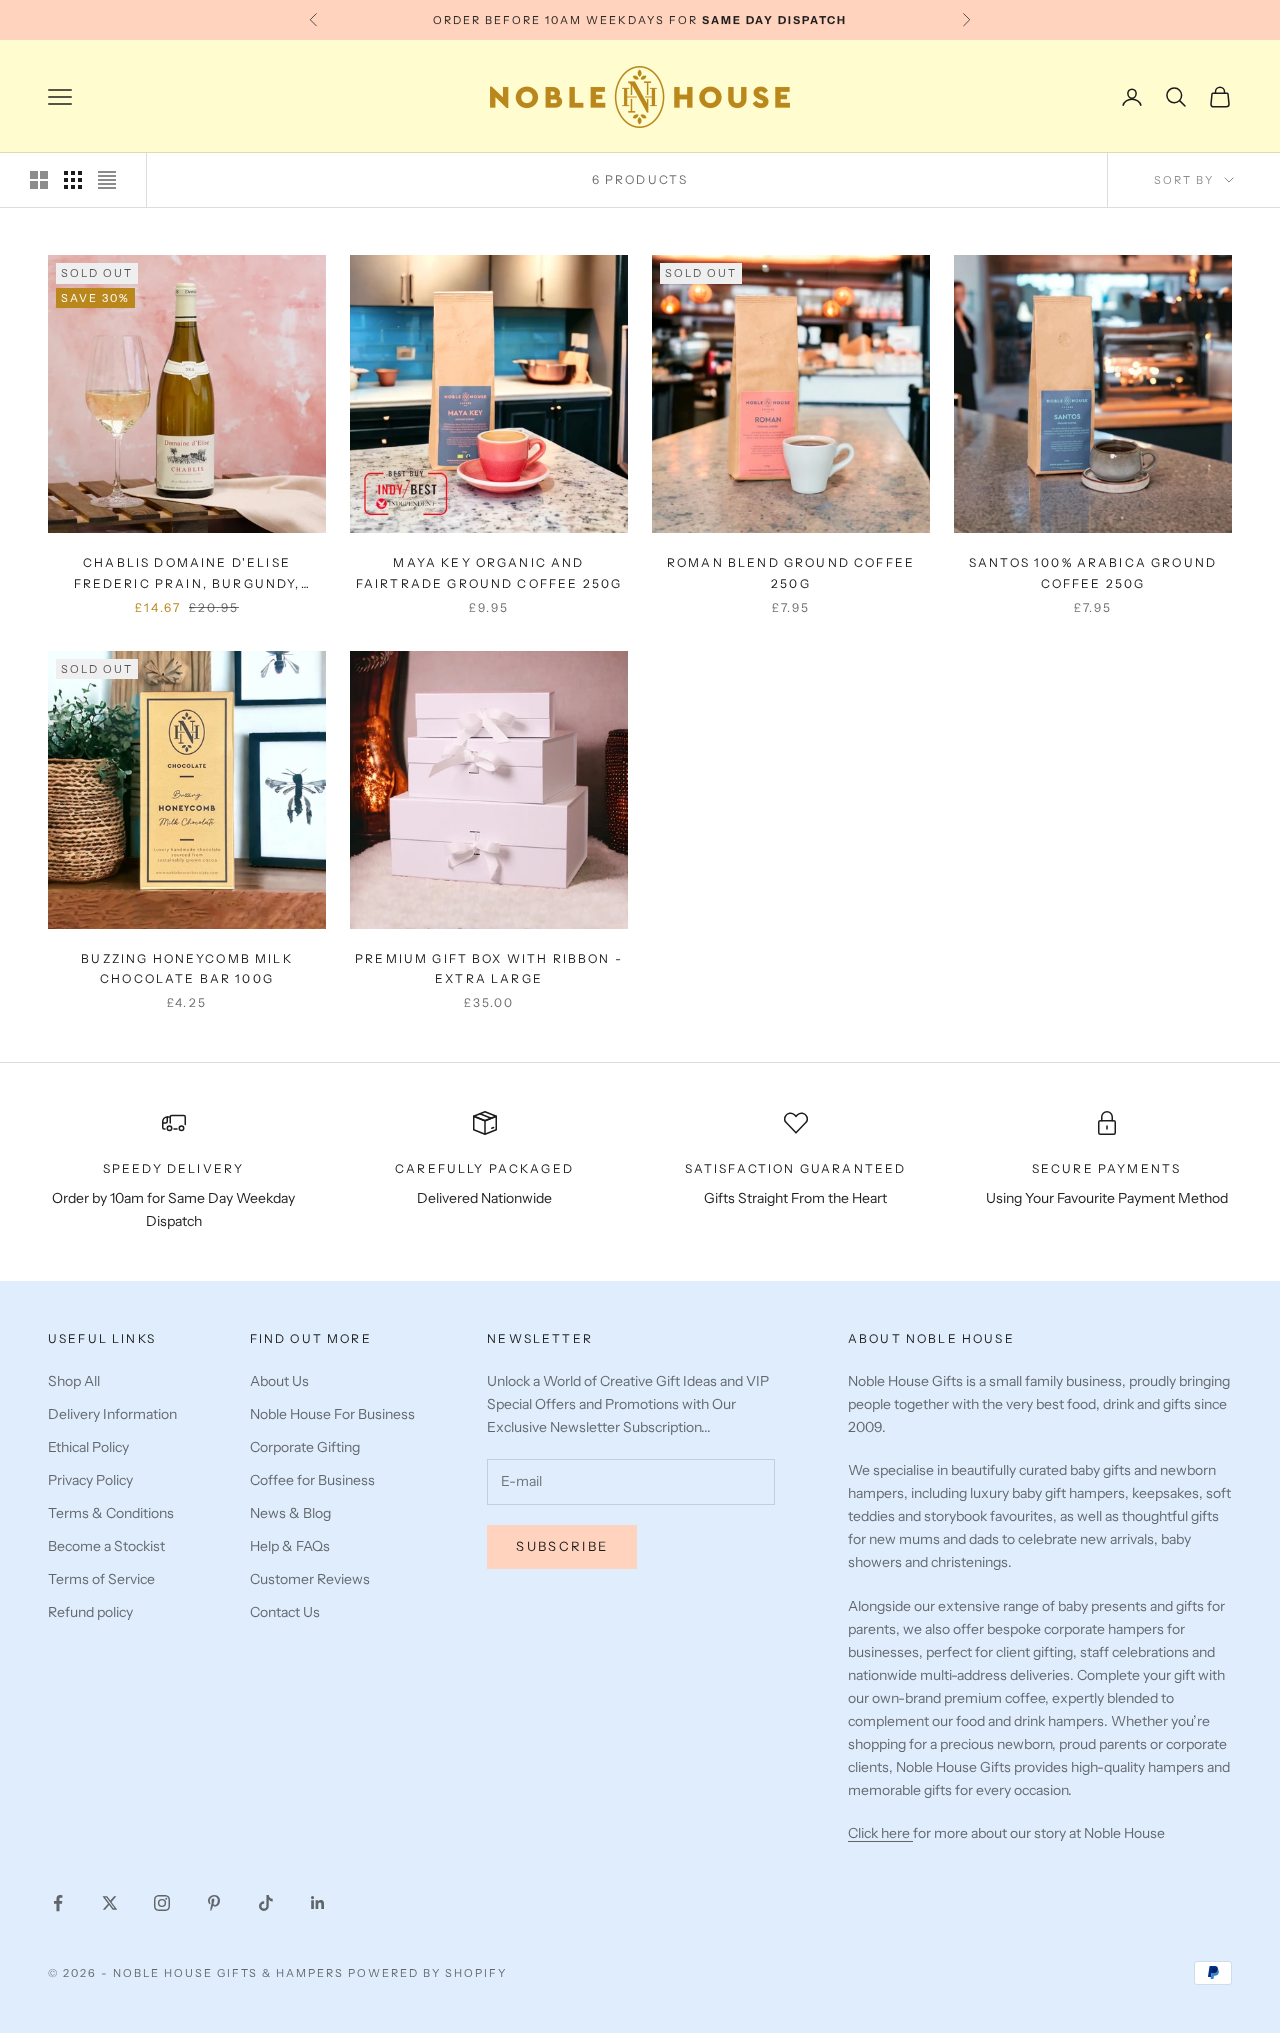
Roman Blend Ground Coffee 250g (791, 572)
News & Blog (290, 1513)
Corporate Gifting (305, 1447)
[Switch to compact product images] (107, 180)
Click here (880, 1833)
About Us (279, 1381)
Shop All (74, 1381)
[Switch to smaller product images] (73, 180)
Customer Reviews (310, 1579)
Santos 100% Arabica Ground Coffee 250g (1093, 572)
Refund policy (90, 1612)
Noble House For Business (332, 1414)
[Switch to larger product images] (39, 180)
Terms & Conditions (111, 1513)
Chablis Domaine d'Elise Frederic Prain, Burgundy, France (187, 574)
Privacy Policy (90, 1480)
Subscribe (562, 1546)
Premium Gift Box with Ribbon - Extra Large (489, 968)
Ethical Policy (88, 1447)
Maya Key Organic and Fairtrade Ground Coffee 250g (489, 572)
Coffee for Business (312, 1480)
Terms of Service (101, 1579)
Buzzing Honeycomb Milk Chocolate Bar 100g (187, 968)
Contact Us (285, 1612)
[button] (397, 1846)
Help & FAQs (290, 1546)
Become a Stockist (106, 1546)
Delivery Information (112, 1414)
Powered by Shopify (427, 1973)
